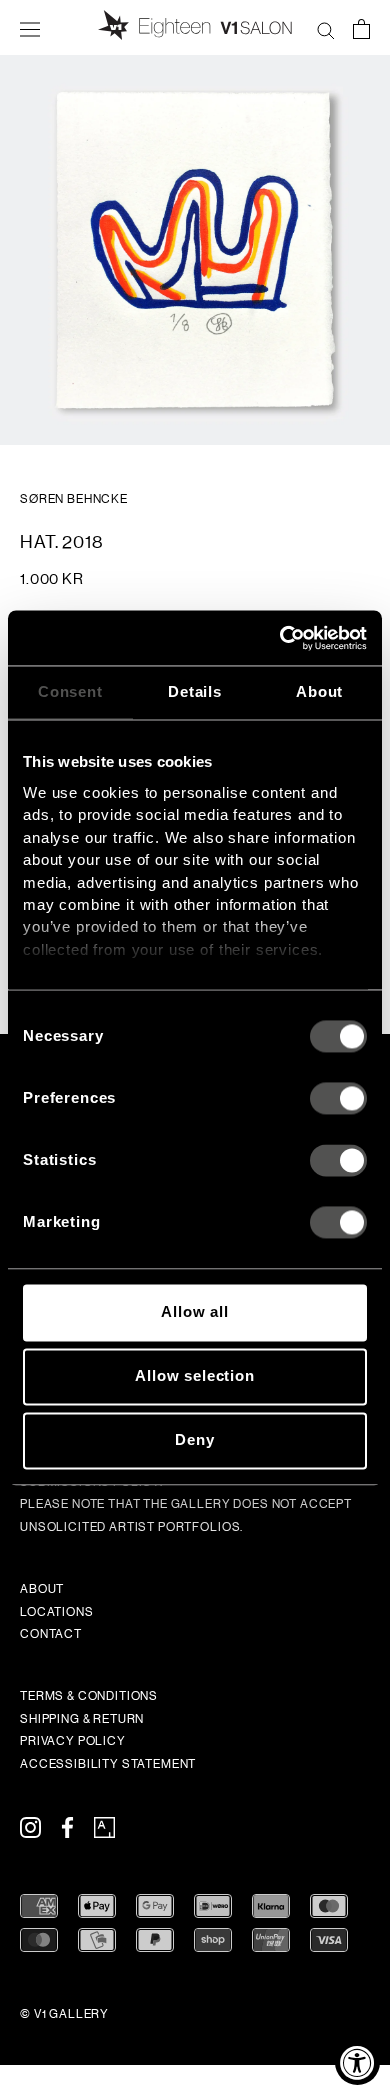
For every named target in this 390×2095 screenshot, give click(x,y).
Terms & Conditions (89, 1696)
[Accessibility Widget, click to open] (357, 2062)
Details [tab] (195, 691)
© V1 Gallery (64, 2014)
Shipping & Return (82, 1719)
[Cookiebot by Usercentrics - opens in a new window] (280, 638)
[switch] (338, 1099)
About (42, 1589)
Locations (57, 1612)
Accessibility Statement (108, 1764)
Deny (194, 1440)
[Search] (326, 28)
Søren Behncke (74, 499)
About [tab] (319, 691)
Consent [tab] (70, 691)
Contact (51, 1634)
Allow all (195, 1312)
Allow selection (195, 1376)
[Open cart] (361, 28)
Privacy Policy (73, 1741)
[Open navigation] (30, 28)
